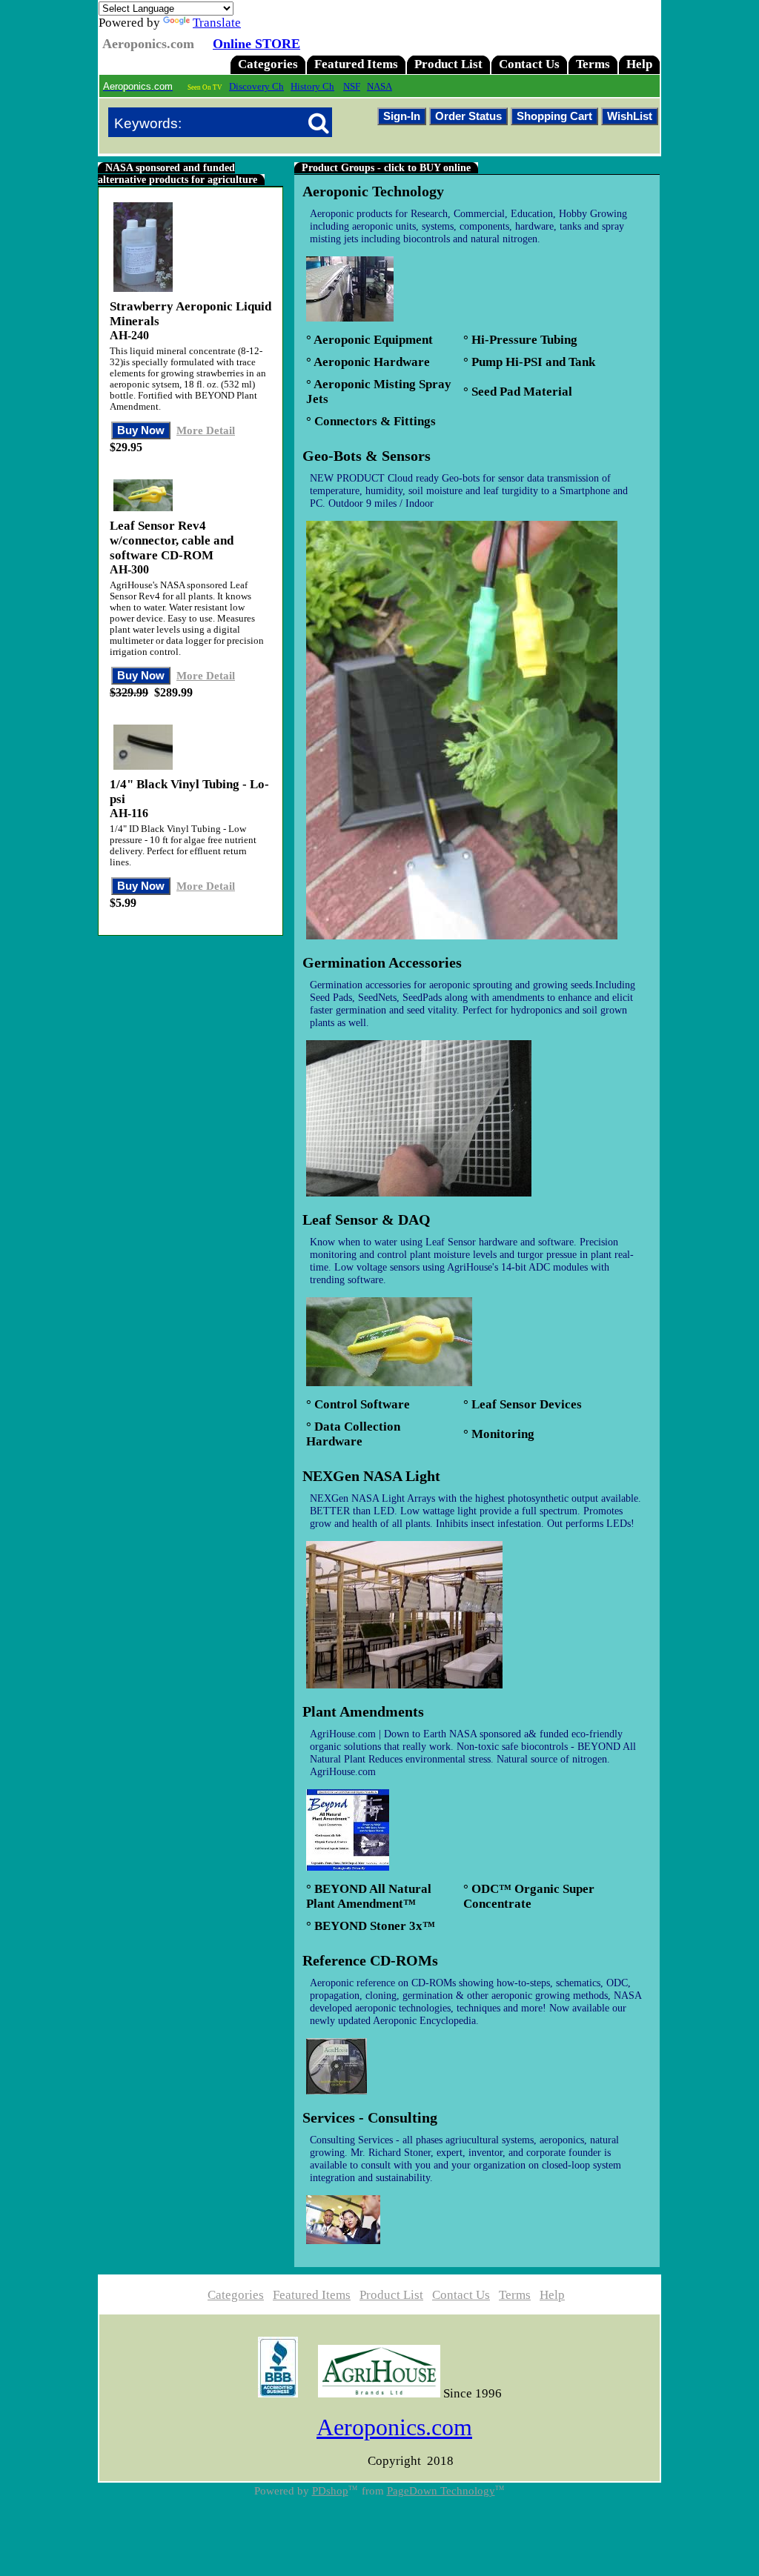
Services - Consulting (370, 2117)
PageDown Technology (441, 2491)
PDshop (330, 2491)
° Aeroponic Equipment (369, 340)
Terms (593, 64)
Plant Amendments (363, 1711)
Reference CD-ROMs (370, 1960)
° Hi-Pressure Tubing (520, 340)
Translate (217, 23)
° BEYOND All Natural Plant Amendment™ (369, 1896)
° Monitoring (499, 1434)
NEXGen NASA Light (371, 1476)
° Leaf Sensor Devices (523, 1404)
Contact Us (529, 64)
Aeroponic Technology (373, 191)
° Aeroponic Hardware (368, 362)
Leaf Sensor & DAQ (367, 1219)
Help (639, 64)
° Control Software (358, 1404)
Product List (448, 64)
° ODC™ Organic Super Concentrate (529, 1896)
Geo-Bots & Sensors (367, 456)
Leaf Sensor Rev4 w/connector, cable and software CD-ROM (172, 540)
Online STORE (256, 44)
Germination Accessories (382, 962)
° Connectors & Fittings (371, 421)
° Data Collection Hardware (353, 1434)
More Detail (206, 430)
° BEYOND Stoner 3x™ (371, 1926)
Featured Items (356, 64)
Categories (268, 64)
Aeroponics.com (394, 2427)
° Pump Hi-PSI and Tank (529, 362)
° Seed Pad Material (518, 392)
